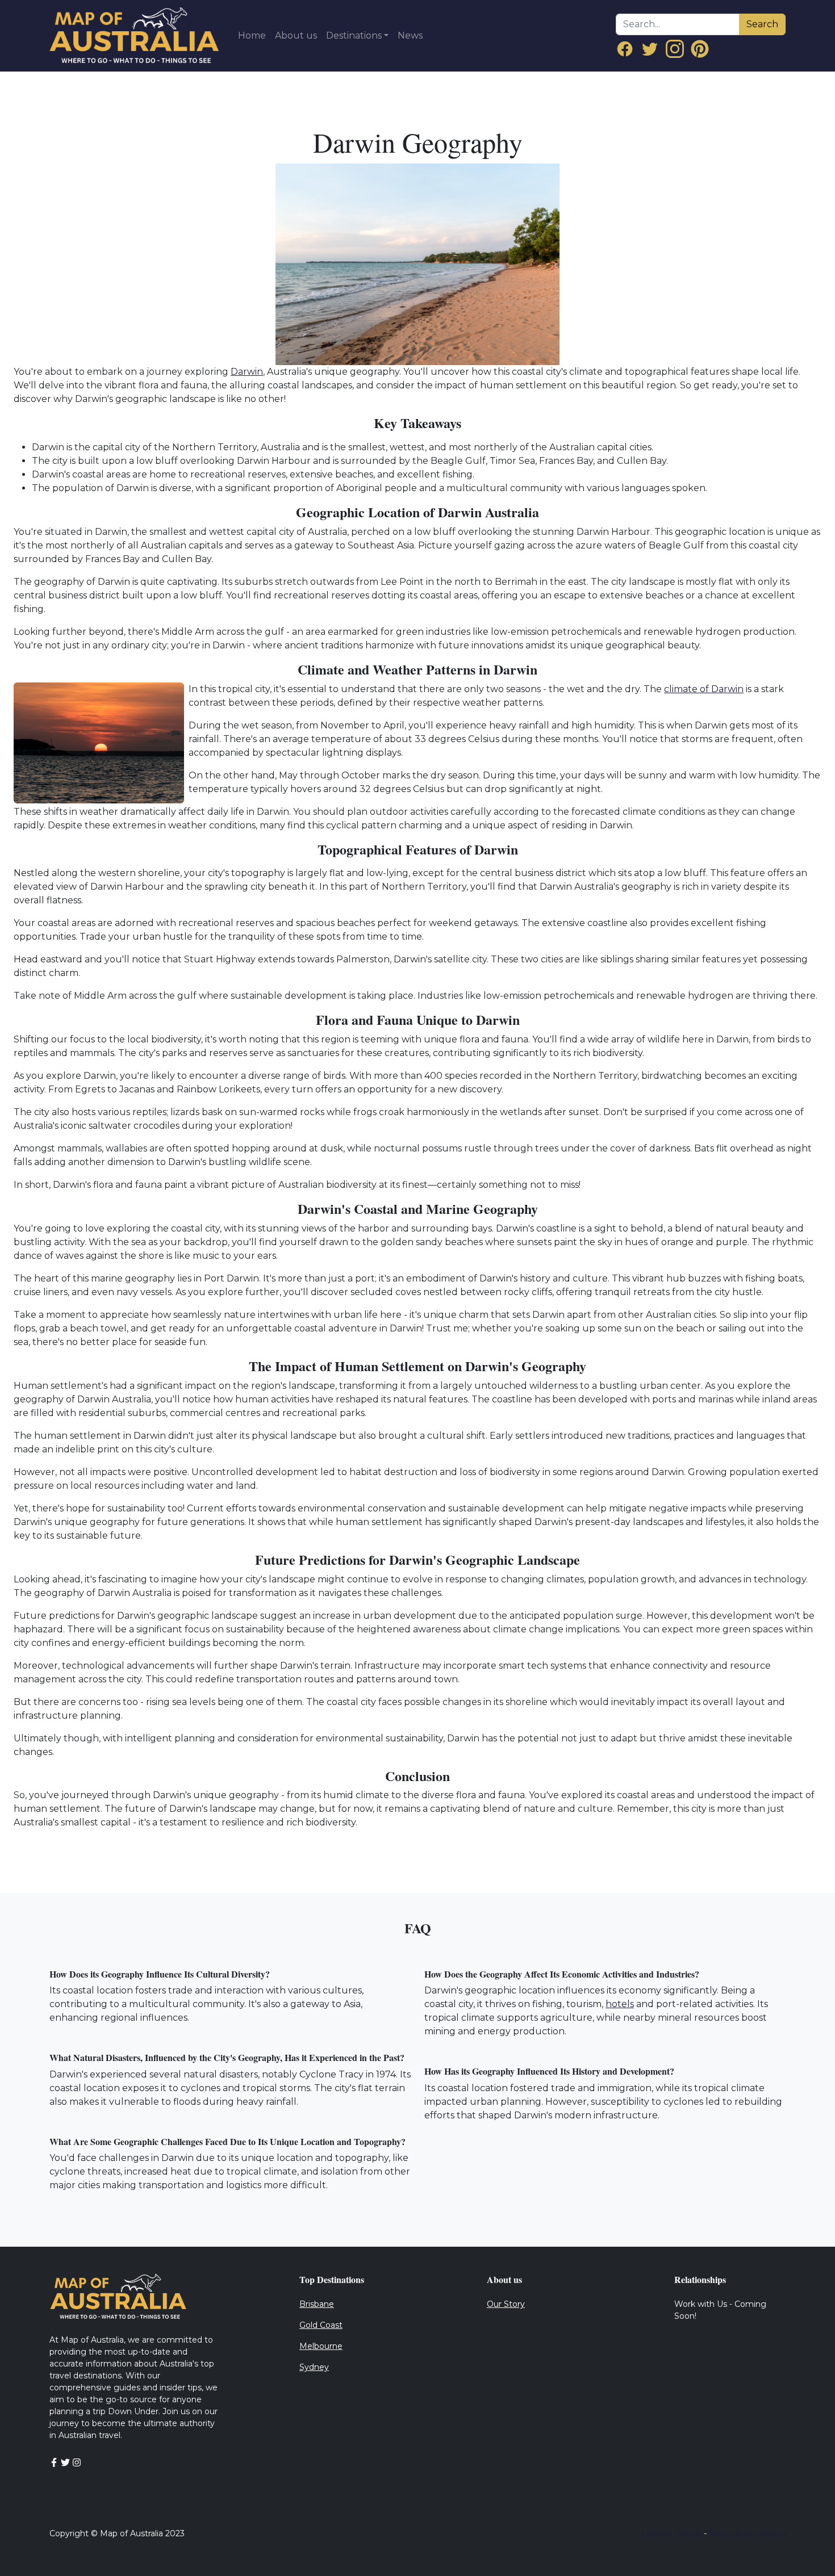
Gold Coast (321, 2325)
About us (296, 35)
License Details (671, 2533)
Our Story (506, 2304)
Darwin (247, 372)
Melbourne (321, 2346)
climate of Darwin (704, 689)
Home (252, 35)
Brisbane (317, 2304)
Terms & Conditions (747, 2533)
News (410, 35)
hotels (620, 2004)
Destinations (354, 35)
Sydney (314, 2367)
